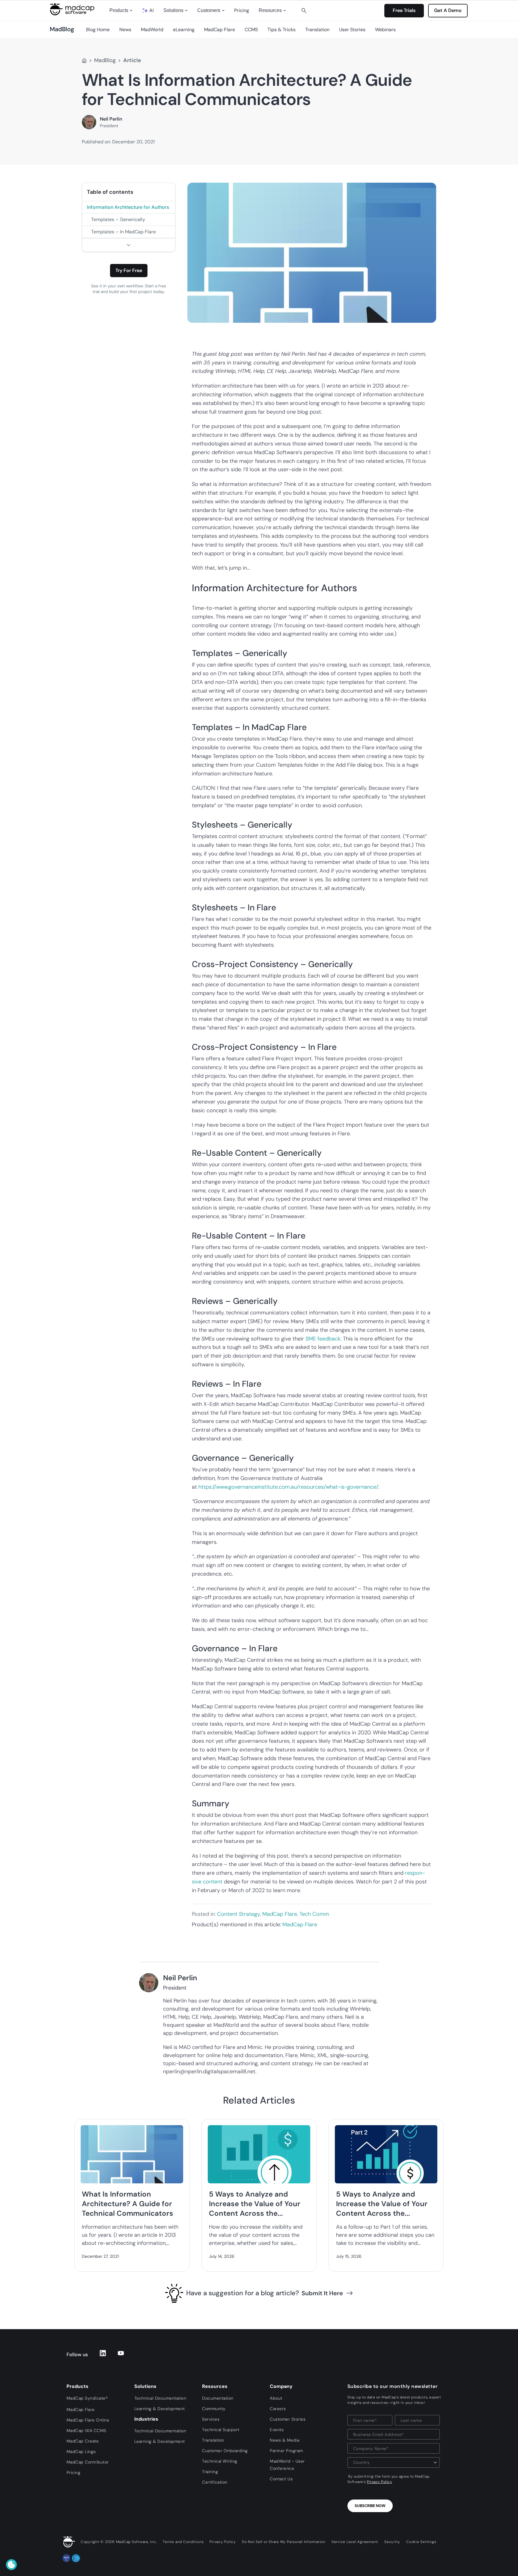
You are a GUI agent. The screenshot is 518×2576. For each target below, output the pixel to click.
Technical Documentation (160, 2398)
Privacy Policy (379, 2482)
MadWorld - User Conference (287, 2465)
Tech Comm (314, 1914)
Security (392, 2542)
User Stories (352, 30)
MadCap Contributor (88, 2462)
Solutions (173, 10)
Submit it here (322, 2293)
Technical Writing (220, 2461)
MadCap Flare (220, 30)
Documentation (218, 2398)
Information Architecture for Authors (128, 207)
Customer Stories (288, 2419)
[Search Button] (304, 10)
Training (210, 2472)
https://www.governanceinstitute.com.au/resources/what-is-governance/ (288, 1487)
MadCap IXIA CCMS (86, 2431)
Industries (146, 2419)
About (276, 2398)
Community (214, 2409)
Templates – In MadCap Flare (124, 232)
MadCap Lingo (81, 2452)
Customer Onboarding (225, 2451)
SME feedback (323, 1339)
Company (281, 2386)
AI (152, 10)
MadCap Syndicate (87, 2398)
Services (211, 2419)
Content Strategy (238, 1914)
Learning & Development (160, 2409)
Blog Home (98, 30)
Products (119, 10)
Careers (278, 2409)
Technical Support (221, 2430)
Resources (270, 10)
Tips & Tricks (281, 30)
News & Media (284, 2440)
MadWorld (152, 30)
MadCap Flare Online (88, 2420)
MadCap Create (83, 2441)
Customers (209, 10)
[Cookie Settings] (11, 2565)
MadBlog (105, 60)
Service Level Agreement (355, 2542)
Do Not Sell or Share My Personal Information (284, 2542)
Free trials (404, 10)
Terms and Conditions (183, 2542)
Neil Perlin (111, 119)
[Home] (84, 61)
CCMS (251, 30)
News (125, 30)
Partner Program (286, 2451)
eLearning (184, 30)
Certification (215, 2482)
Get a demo (448, 10)
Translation (317, 30)
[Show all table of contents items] (129, 245)
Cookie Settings (421, 2542)
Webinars (385, 30)
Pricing (242, 10)
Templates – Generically (118, 219)
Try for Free (129, 270)
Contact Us (281, 2479)
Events (277, 2430)
